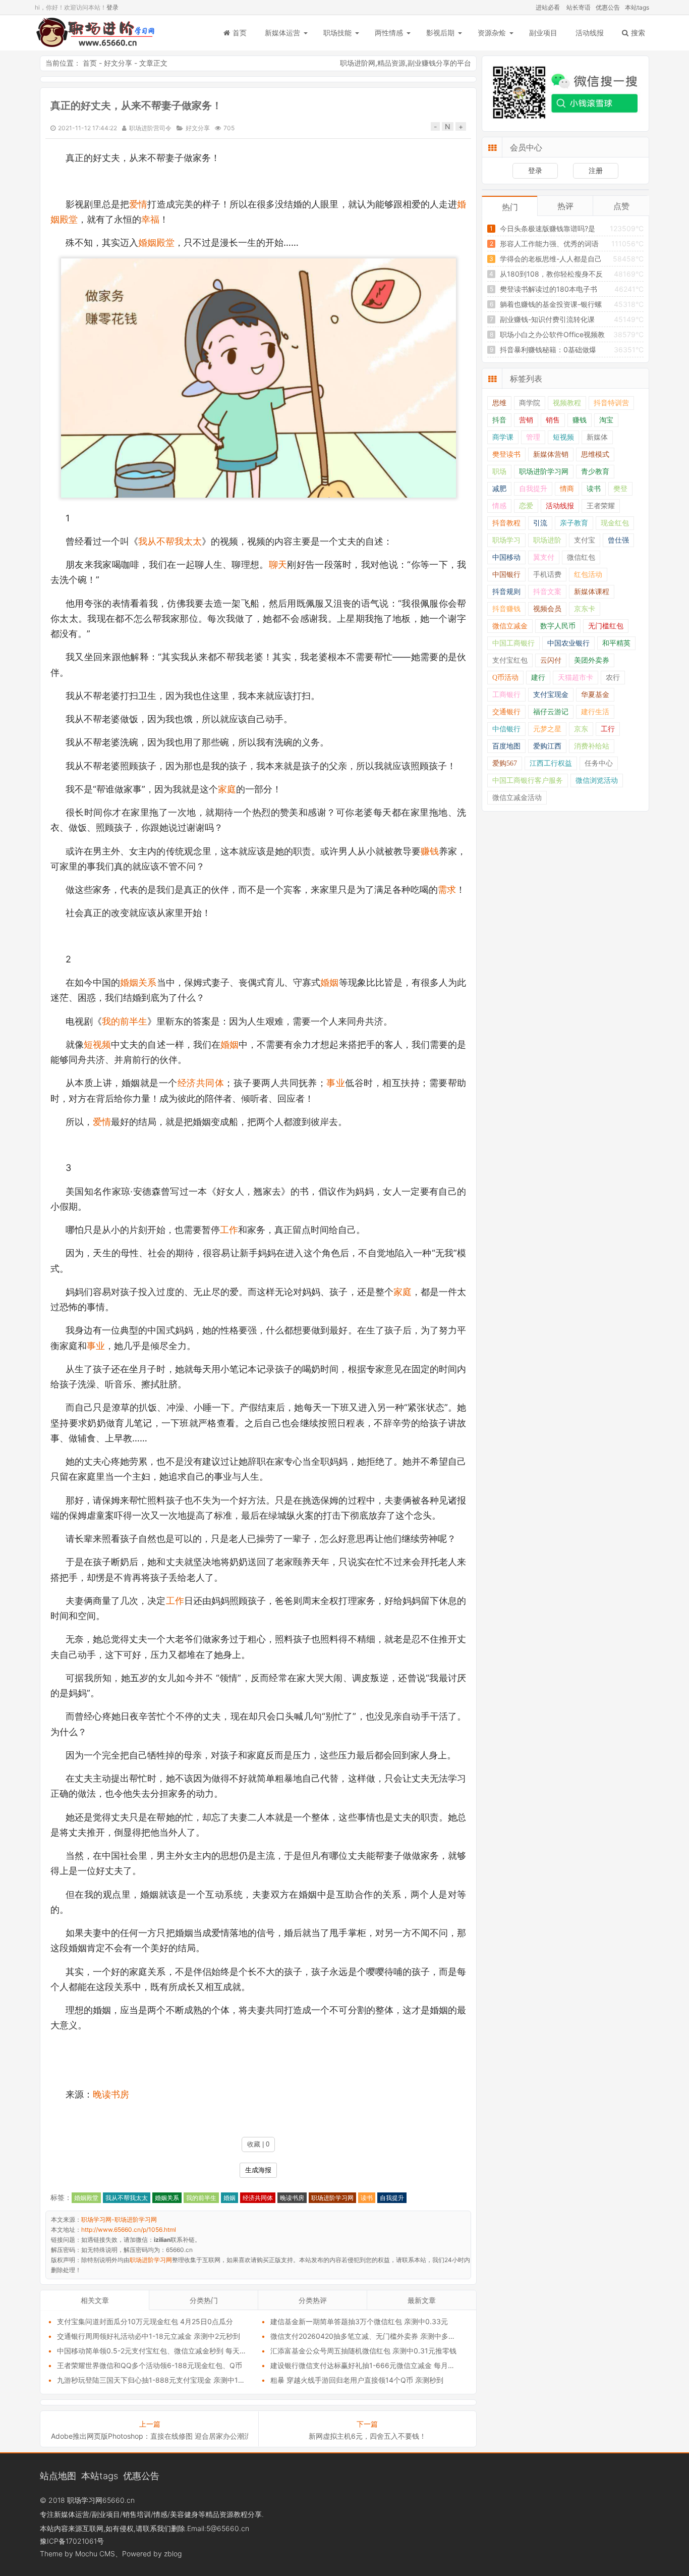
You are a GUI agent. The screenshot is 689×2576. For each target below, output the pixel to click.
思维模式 (595, 454)
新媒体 (597, 437)
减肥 (499, 489)
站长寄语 (579, 7)
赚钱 (430, 851)
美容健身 (184, 2514)
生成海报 (258, 2170)
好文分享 (118, 63)
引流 (540, 523)
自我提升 (392, 2198)
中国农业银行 (568, 643)
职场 (499, 472)
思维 (499, 403)
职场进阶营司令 (150, 128)
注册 (596, 170)
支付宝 (585, 540)
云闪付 (551, 660)
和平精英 (616, 643)
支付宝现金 (551, 695)
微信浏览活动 (597, 781)
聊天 (278, 565)
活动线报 (590, 33)
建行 (538, 678)
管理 (533, 437)
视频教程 (567, 403)
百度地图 (506, 746)
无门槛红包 (606, 626)
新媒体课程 (592, 592)
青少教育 (595, 472)
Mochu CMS (95, 2554)
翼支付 (544, 557)
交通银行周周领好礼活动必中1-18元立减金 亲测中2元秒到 (149, 2336)
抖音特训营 (611, 403)
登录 (112, 7)
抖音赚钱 (506, 609)
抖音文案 (547, 592)
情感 (499, 506)
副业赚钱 (422, 63)
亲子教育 (574, 523)
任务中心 (599, 763)
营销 (526, 420)
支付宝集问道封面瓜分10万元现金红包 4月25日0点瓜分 (145, 2321)
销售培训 (137, 2514)
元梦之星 (547, 729)
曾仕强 (618, 540)
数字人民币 (558, 626)
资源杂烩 (492, 33)
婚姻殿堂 (156, 243)
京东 (581, 729)
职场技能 (337, 33)
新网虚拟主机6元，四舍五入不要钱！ (367, 2436)
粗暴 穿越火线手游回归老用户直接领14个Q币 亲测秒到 (357, 2380)
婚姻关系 (138, 982)
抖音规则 (506, 592)
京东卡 (585, 609)
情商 (567, 489)
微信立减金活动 (517, 798)
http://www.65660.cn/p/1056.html (129, 2230)
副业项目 (543, 33)
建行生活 (595, 712)
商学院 (530, 403)
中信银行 (506, 729)
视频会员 (547, 609)
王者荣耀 (601, 506)
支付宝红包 (510, 660)
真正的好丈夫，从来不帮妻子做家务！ (136, 105)
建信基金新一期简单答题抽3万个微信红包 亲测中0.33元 (359, 2321)
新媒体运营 (282, 33)
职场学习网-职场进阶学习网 (95, 33)
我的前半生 (125, 1021)
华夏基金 (595, 695)
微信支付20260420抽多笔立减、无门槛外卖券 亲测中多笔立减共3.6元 (383, 2336)
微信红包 (581, 557)
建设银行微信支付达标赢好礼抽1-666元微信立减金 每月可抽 (366, 2365)
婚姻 (329, 982)
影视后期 (440, 33)
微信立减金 (510, 626)
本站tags (637, 7)
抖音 (499, 420)
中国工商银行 (513, 643)
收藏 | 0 (258, 2144)
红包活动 (588, 575)
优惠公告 (608, 7)
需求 (447, 890)
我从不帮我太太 (170, 541)
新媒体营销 (551, 454)
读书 (367, 2198)
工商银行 (506, 695)
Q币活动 (505, 678)
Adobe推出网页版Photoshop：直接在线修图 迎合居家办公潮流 (150, 2436)
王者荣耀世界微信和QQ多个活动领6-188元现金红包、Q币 (150, 2365)
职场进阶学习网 (332, 2198)
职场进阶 (547, 540)
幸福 (150, 219)
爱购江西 (547, 746)
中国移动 (506, 557)
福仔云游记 (551, 712)
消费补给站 (592, 746)
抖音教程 (506, 523)
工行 (608, 729)
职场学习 (506, 540)
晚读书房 (111, 2094)
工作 (229, 1230)
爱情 (138, 204)
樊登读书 (506, 454)
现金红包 (615, 523)
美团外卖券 (592, 660)
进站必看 (548, 7)
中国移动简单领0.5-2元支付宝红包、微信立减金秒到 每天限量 (155, 2351)
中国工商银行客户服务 (528, 781)
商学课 (503, 437)
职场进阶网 (358, 63)
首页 (240, 33)
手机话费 (547, 575)
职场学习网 (85, 2500)
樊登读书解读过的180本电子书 (549, 289)
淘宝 (606, 420)
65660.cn (119, 2500)
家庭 (227, 789)
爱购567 (505, 763)
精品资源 (391, 63)
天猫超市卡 (576, 678)
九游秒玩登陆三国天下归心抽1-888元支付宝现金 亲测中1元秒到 (158, 2380)
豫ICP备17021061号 (72, 2541)
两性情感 (389, 33)
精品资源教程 (226, 2514)
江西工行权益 (551, 763)
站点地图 (58, 2476)
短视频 (97, 1044)
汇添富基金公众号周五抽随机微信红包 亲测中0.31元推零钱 (363, 2351)
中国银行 (506, 575)
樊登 (620, 489)
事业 (336, 1083)
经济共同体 (201, 1083)
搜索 (638, 33)
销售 (553, 420)
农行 (613, 678)
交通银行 (506, 712)
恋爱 (526, 506)
